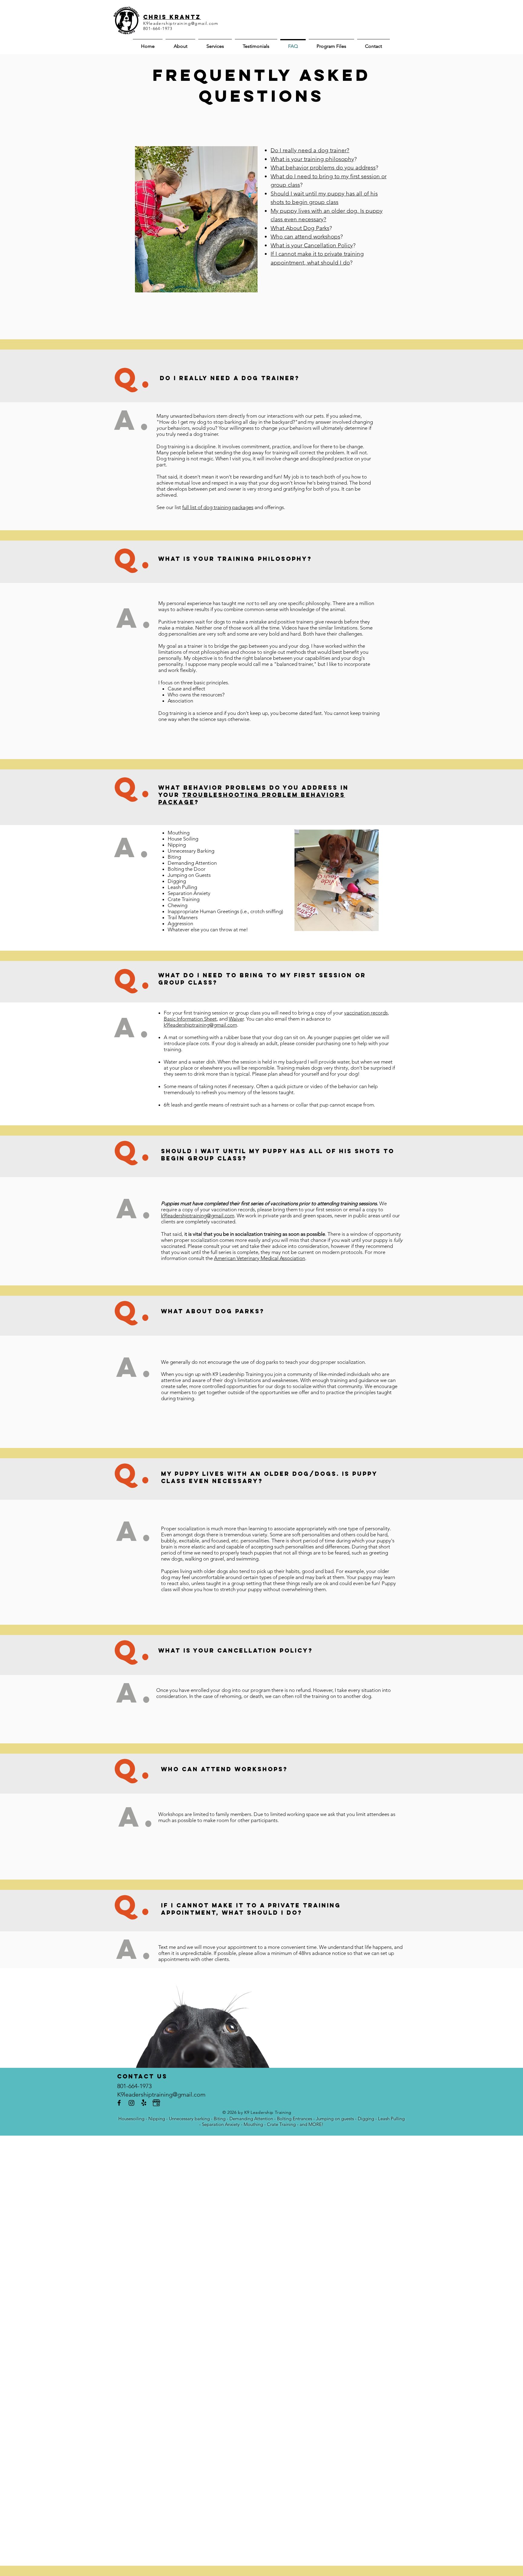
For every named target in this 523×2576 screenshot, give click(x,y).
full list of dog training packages (218, 507)
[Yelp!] (144, 2103)
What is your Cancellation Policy (312, 245)
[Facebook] (119, 2103)
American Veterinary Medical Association (260, 1258)
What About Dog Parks (300, 228)
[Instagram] (132, 2103)
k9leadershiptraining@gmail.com (200, 1025)
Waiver (236, 1019)
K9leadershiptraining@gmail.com (181, 23)
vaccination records (366, 1013)
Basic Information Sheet (190, 1019)
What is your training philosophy (312, 159)
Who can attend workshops (305, 237)
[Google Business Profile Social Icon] (156, 2103)
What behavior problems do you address (323, 168)
